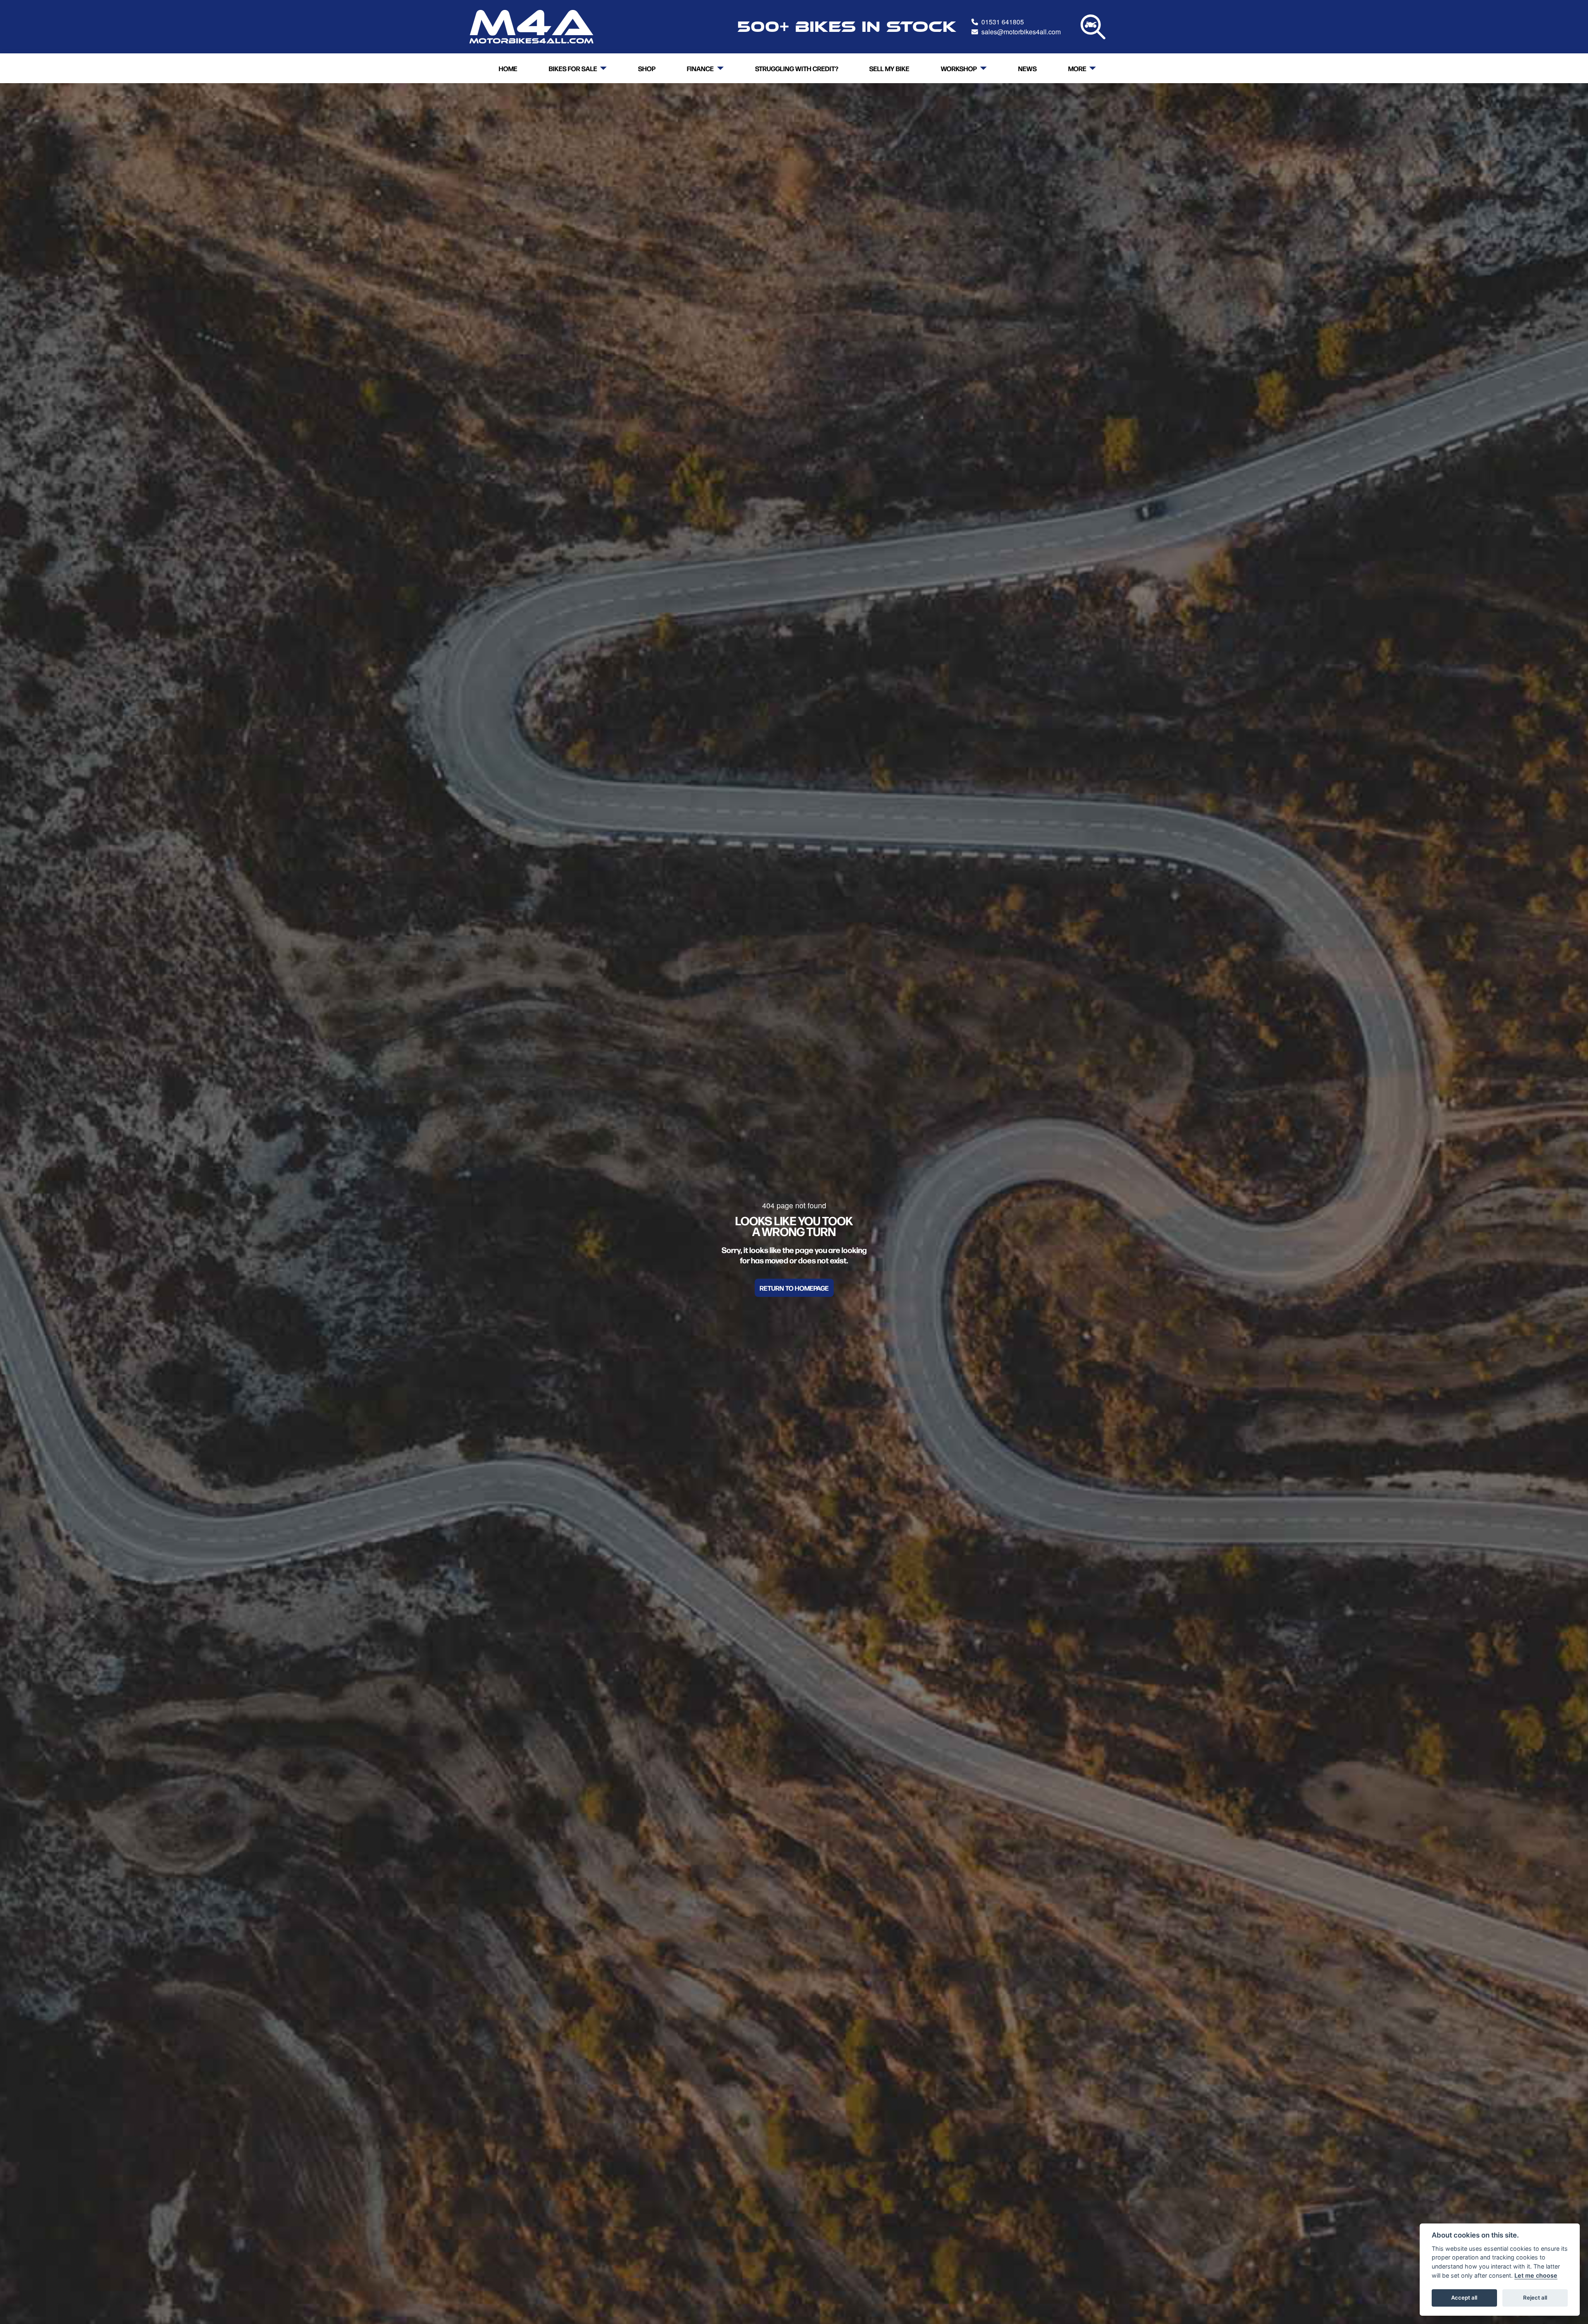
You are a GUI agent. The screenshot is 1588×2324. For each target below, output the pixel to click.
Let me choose (1536, 2275)
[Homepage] (531, 27)
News (1027, 68)
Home (508, 68)
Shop (647, 68)
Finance (700, 68)
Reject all (1535, 2298)
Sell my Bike (889, 68)
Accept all (1464, 2298)
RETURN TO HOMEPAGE (794, 1288)
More (1077, 68)
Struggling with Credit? (797, 68)
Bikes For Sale (573, 68)
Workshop (959, 68)
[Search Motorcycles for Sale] (1093, 27)
